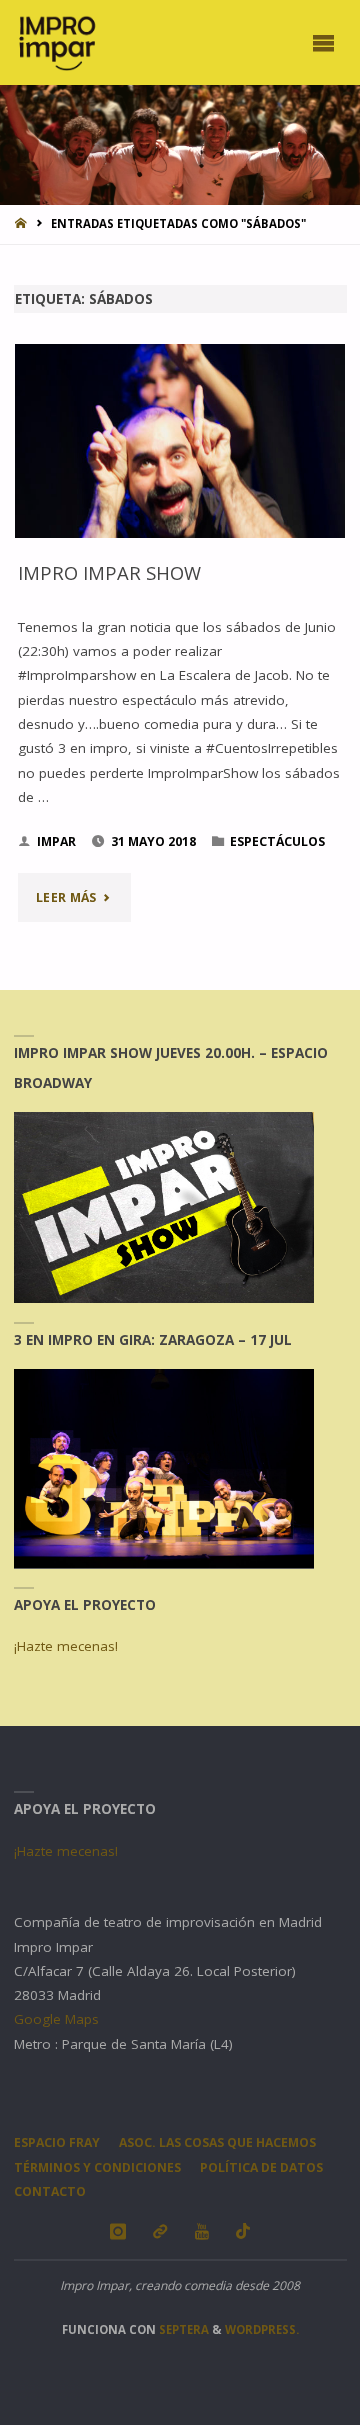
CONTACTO (50, 2191)
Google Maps (56, 2019)
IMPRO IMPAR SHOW (109, 572)
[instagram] (117, 2231)
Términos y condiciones (97, 2167)
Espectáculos (277, 841)
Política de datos (261, 2167)
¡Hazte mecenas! (66, 1646)
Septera (182, 2329)
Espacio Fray (57, 2142)
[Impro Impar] (56, 42)
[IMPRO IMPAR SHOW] (180, 441)
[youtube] (201, 2231)
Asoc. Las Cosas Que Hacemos (217, 2142)
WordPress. (262, 2329)
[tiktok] (243, 2231)
